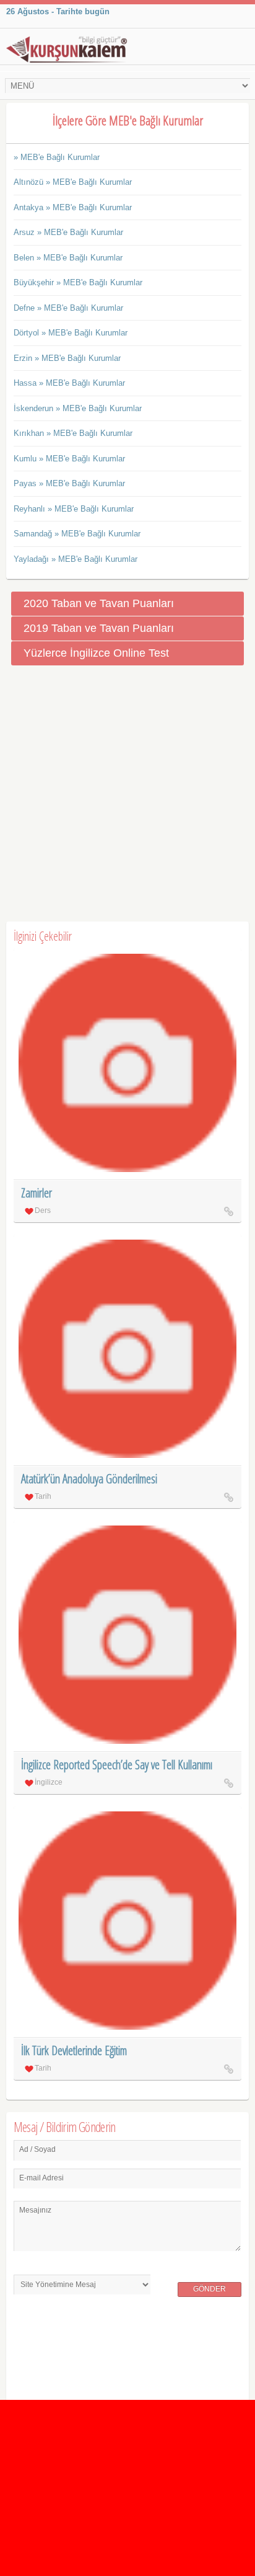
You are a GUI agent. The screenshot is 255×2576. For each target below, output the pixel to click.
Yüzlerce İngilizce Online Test (96, 653)
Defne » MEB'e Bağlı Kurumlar (68, 308)
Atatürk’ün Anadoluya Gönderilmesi (89, 1479)
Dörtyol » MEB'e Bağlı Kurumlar (71, 333)
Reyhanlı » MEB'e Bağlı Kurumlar (74, 509)
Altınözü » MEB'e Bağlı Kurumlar (73, 182)
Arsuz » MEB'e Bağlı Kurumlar (68, 232)
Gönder (210, 2289)
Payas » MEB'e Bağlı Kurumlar (69, 483)
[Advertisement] (127, 794)
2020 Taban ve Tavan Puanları (99, 603)
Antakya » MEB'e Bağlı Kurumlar (73, 207)
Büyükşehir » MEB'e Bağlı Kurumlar (78, 282)
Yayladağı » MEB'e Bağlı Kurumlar (76, 559)
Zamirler (37, 1193)
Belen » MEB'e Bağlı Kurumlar (68, 258)
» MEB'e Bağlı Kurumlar (57, 157)
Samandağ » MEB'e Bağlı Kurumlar (77, 534)
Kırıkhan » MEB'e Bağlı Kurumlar (73, 433)
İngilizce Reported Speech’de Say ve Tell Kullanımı (117, 1765)
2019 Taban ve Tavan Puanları (99, 628)
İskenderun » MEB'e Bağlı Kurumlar (78, 408)
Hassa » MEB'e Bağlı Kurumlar (69, 383)
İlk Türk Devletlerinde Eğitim (74, 2050)
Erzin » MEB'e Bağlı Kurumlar (67, 358)
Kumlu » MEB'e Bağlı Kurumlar (69, 459)
